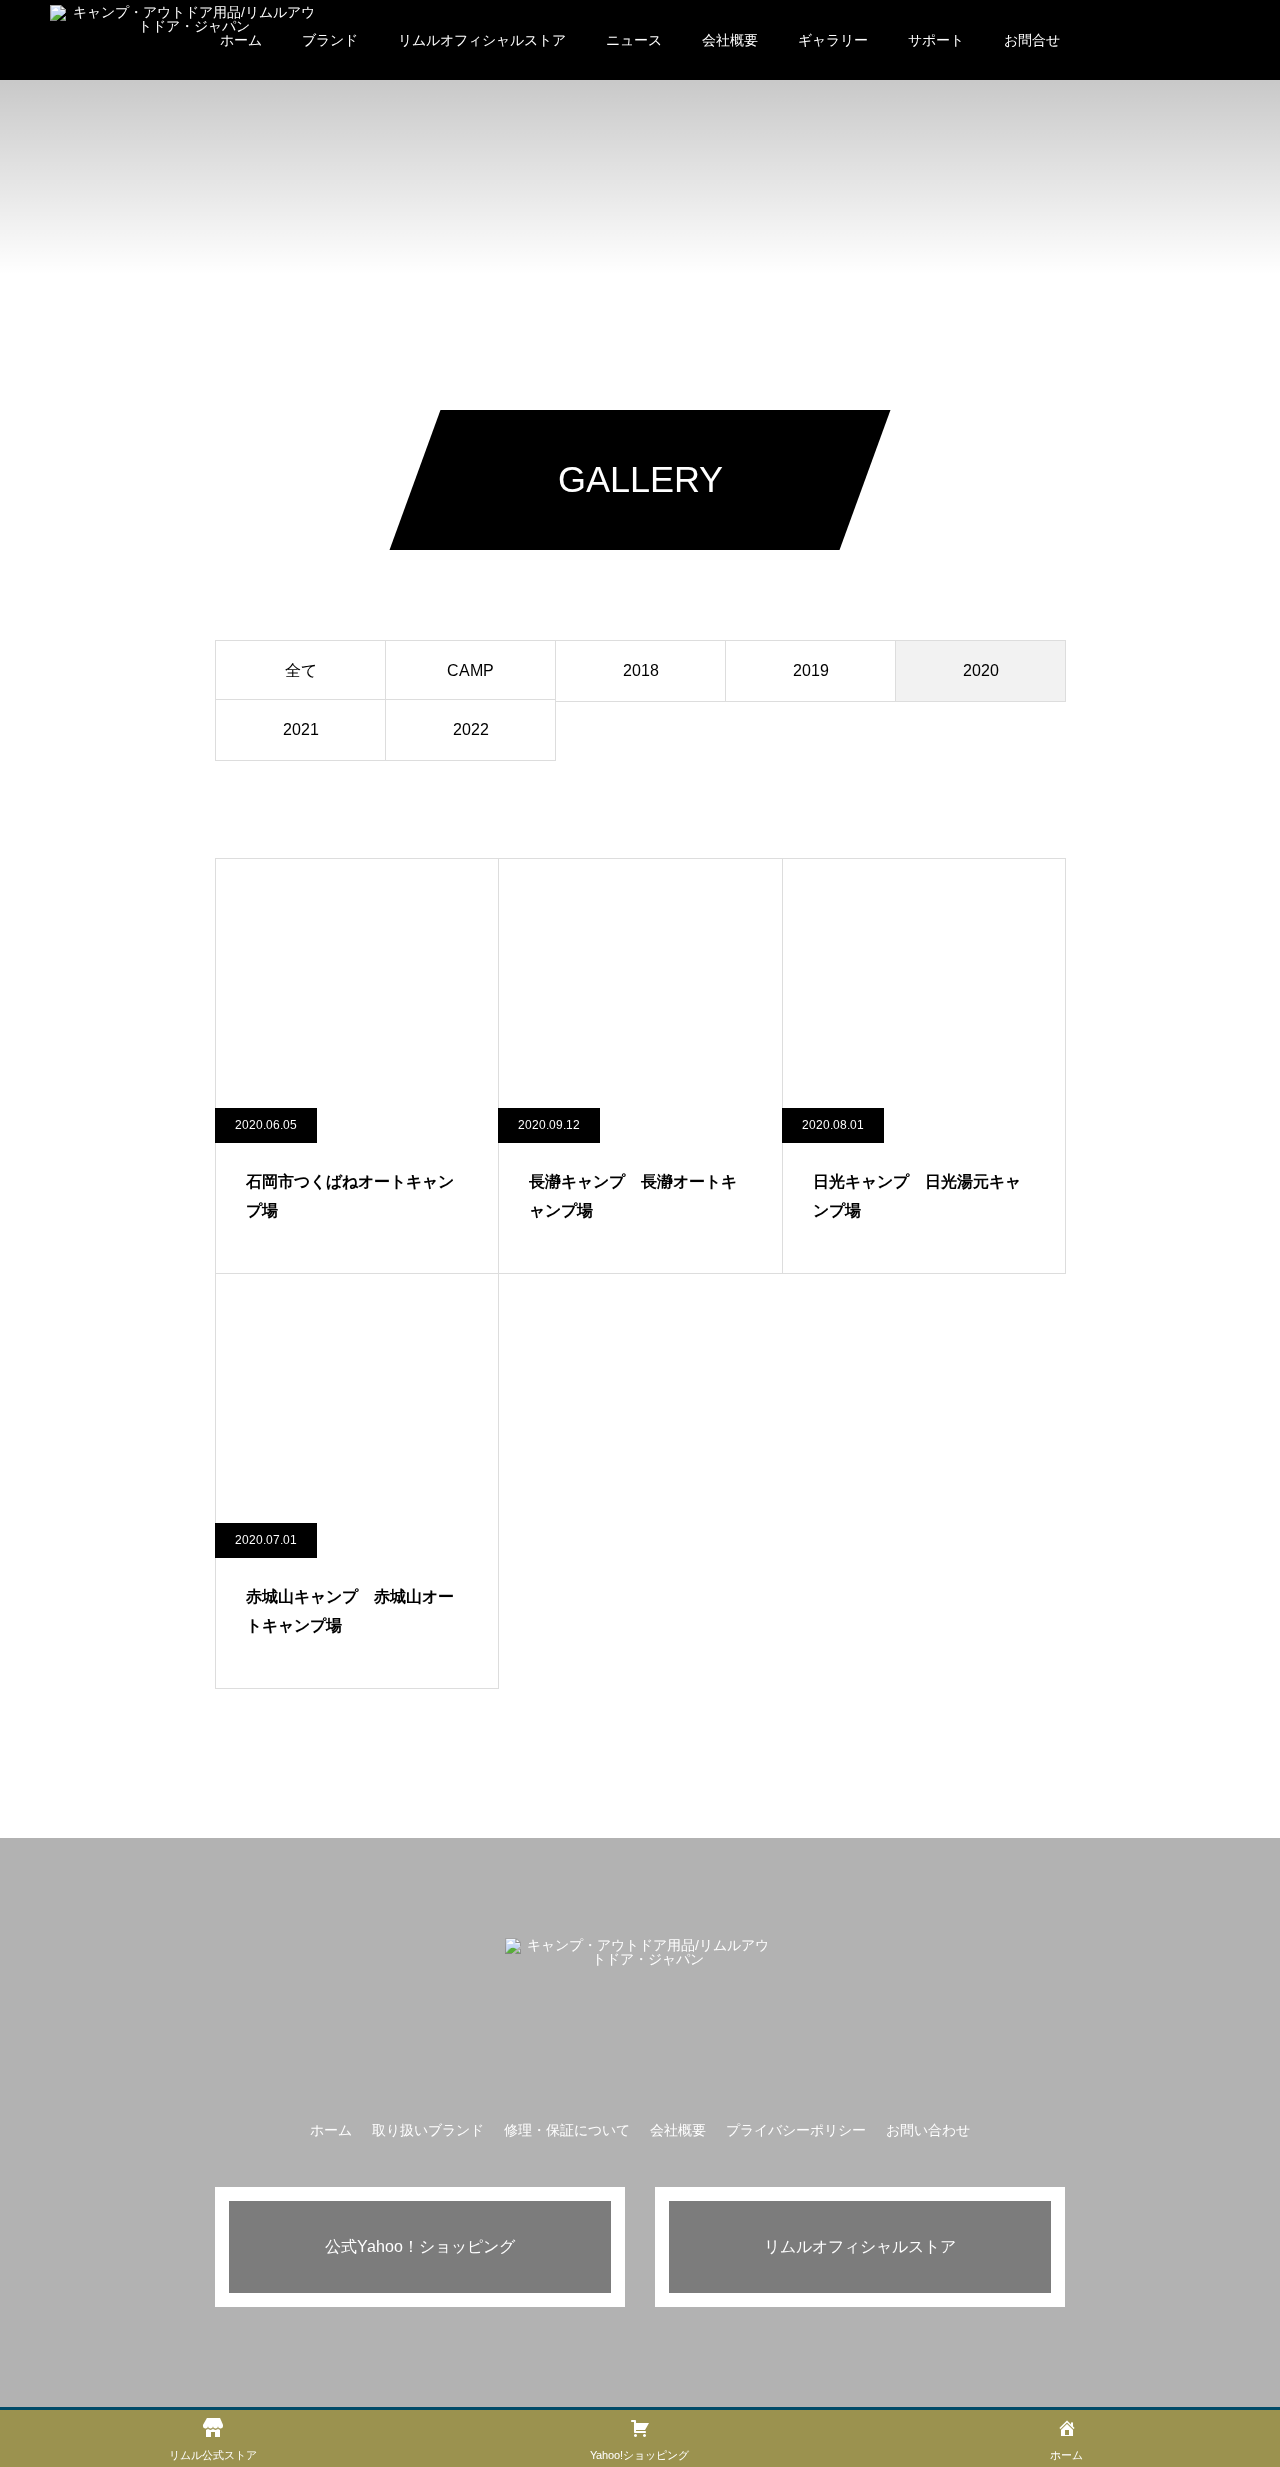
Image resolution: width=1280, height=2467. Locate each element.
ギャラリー (833, 40)
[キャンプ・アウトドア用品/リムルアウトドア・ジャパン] (185, 40)
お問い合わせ (928, 2130)
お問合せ (1032, 40)
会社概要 (730, 40)
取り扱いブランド (428, 2130)
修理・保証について (567, 2130)
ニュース (634, 40)
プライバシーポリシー (796, 2130)
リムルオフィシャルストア (482, 40)
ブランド (330, 40)
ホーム (331, 2130)
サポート (936, 40)
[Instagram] (640, 2068)
